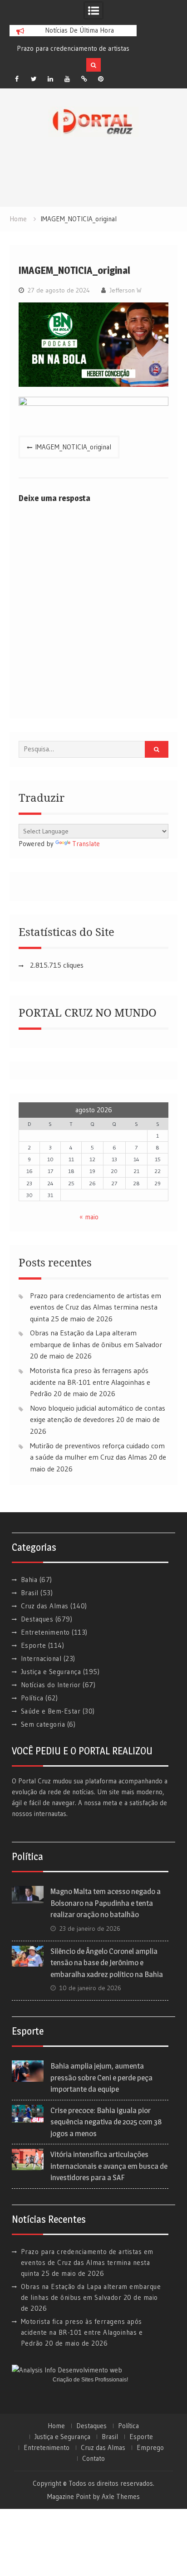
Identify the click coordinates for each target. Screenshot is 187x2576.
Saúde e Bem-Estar (51, 1711)
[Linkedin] (50, 79)
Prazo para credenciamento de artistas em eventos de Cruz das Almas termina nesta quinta (96, 1307)
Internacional (41, 1658)
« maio (89, 1217)
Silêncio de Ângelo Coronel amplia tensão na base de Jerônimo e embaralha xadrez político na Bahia (107, 1963)
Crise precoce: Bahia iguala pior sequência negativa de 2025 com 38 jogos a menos (106, 2122)
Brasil (30, 1593)
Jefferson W (125, 290)
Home (56, 2426)
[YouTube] (67, 79)
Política (32, 1698)
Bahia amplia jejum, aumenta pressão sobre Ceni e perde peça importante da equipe (101, 2077)
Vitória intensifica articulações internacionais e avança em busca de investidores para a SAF (109, 2166)
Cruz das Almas (45, 1606)
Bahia (29, 1580)
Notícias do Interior (51, 1685)
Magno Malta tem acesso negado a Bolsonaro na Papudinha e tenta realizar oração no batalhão (106, 1903)
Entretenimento (45, 1632)
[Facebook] (17, 79)
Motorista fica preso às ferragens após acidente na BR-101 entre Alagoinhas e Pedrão (90, 1382)
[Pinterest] (101, 79)
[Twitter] (34, 79)
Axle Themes (121, 2496)
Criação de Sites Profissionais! (90, 2380)
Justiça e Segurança (51, 1672)
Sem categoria (43, 1724)
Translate (86, 844)
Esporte (34, 1645)
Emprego (150, 2448)
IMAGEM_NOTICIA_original (73, 447)
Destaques (37, 1619)
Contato (93, 2459)
